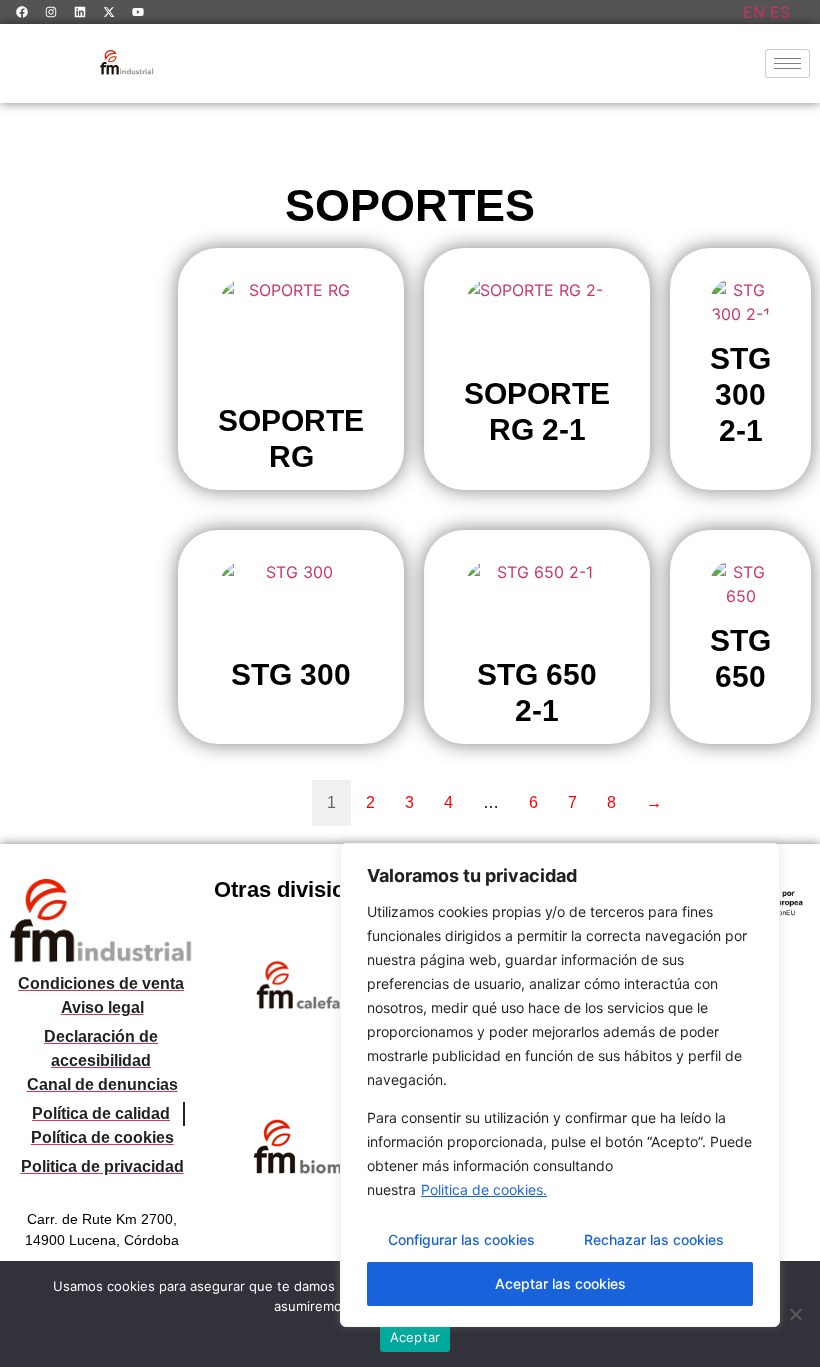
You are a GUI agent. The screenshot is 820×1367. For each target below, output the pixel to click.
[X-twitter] (109, 12)
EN (754, 12)
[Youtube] (138, 12)
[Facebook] (22, 12)
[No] (795, 1314)
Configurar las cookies (461, 1239)
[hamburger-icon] (787, 63)
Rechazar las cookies (654, 1239)
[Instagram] (51, 12)
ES (780, 12)
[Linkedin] (80, 12)
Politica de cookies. (484, 1189)
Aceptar (415, 1337)
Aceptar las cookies (560, 1283)
